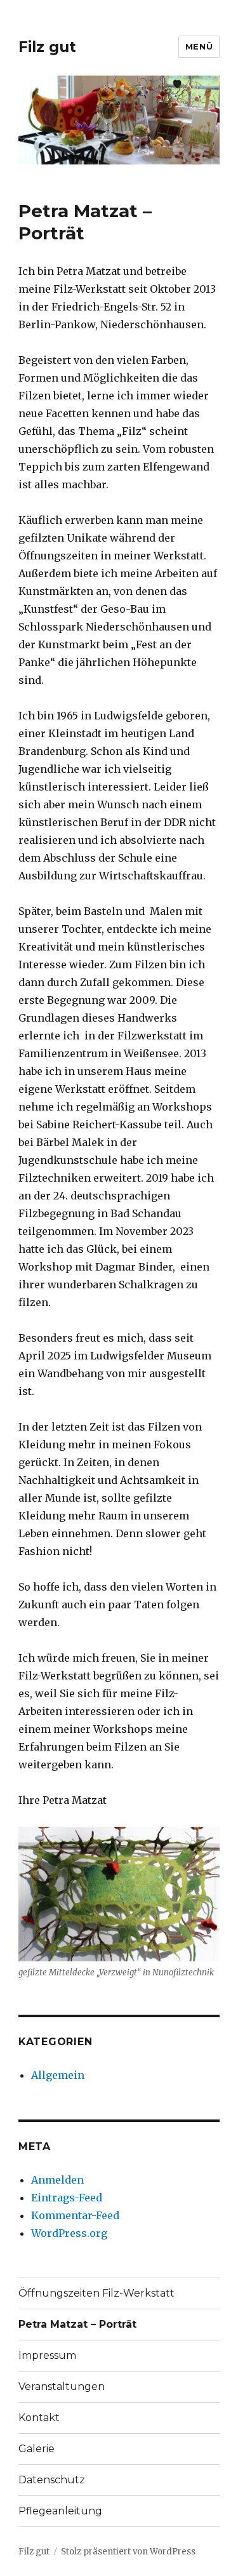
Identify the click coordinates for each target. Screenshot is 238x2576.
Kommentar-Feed (75, 2215)
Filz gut (47, 47)
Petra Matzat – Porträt (77, 2324)
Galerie (36, 2449)
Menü (199, 46)
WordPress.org (69, 2233)
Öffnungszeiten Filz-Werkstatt (96, 2293)
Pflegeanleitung (60, 2511)
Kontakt (39, 2418)
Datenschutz (52, 2480)
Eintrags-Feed (67, 2198)
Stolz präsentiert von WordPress (128, 2552)
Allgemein (58, 2075)
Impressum (47, 2355)
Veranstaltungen (62, 2386)
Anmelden (57, 2180)
